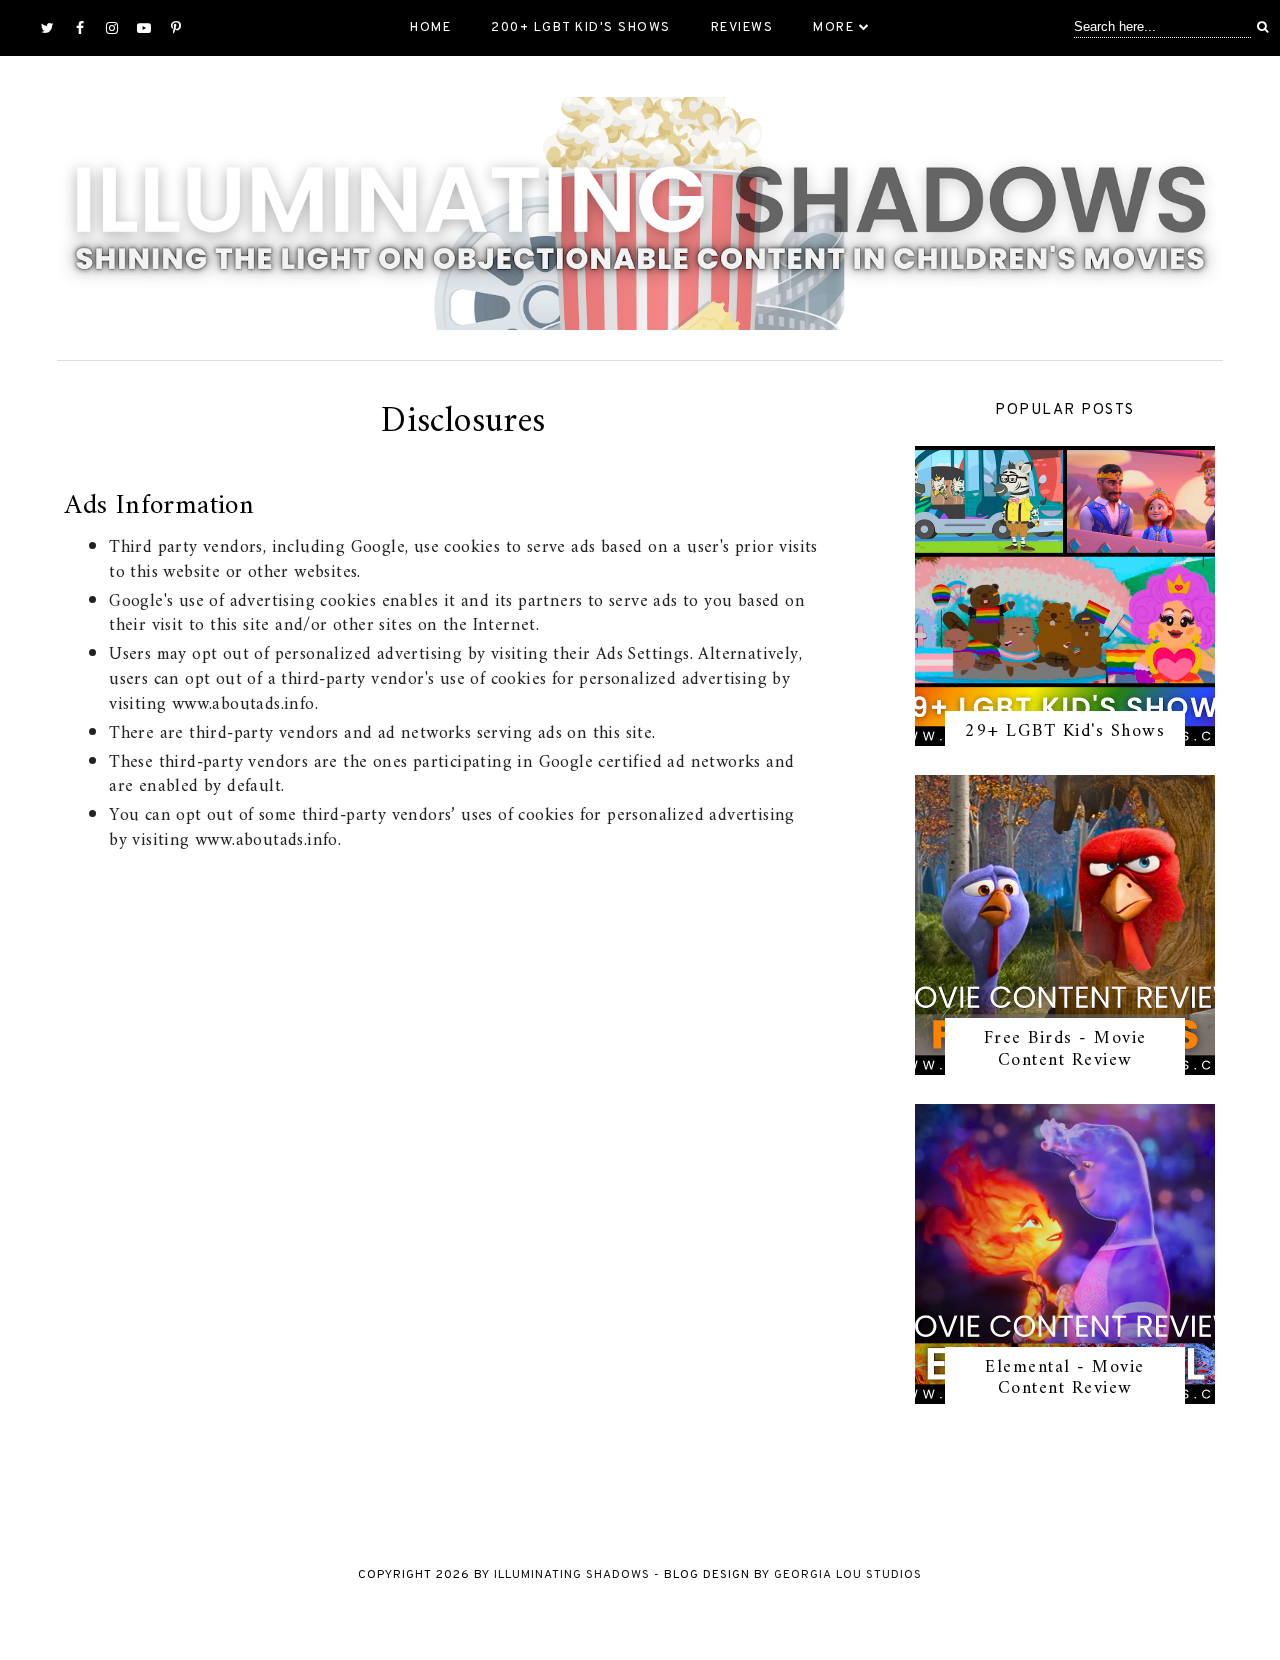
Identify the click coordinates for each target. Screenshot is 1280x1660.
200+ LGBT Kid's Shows (581, 28)
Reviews (742, 28)
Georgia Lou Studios (848, 1575)
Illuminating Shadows (572, 1575)
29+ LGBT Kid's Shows (1065, 731)
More (833, 28)
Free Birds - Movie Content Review (1065, 1049)
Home (430, 28)
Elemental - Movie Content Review (1065, 1378)
